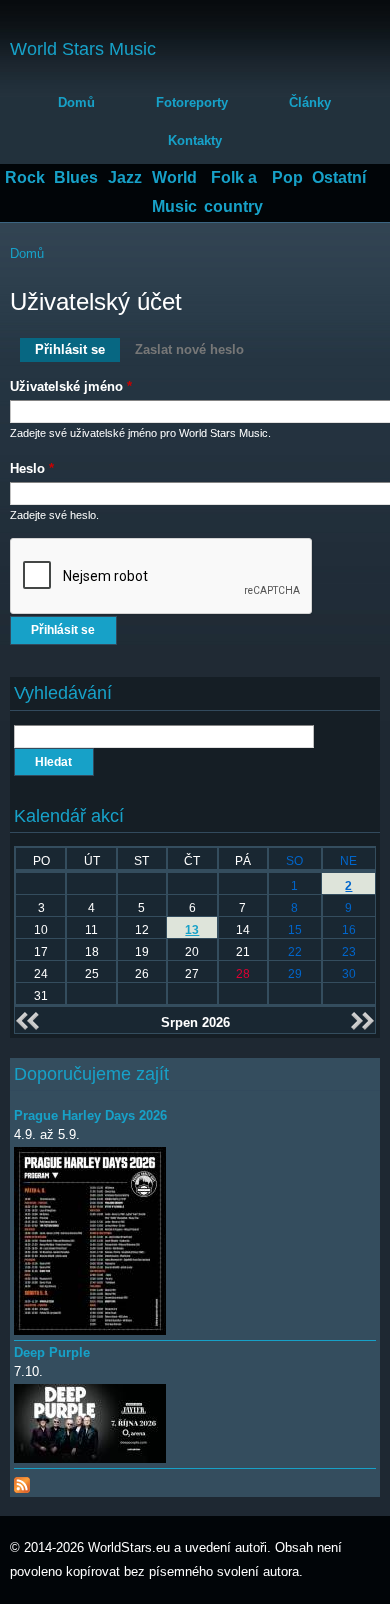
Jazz (125, 177)
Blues (76, 177)
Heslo (32, 468)
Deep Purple (52, 1352)
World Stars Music (83, 49)
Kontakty (195, 140)
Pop (287, 177)
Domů (76, 102)
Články (310, 102)
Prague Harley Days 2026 (90, 1115)
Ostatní (339, 177)
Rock (25, 177)
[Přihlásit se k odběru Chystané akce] (22, 1480)
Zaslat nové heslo (189, 349)
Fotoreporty (192, 102)
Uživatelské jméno (71, 386)
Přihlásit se (77, 349)
